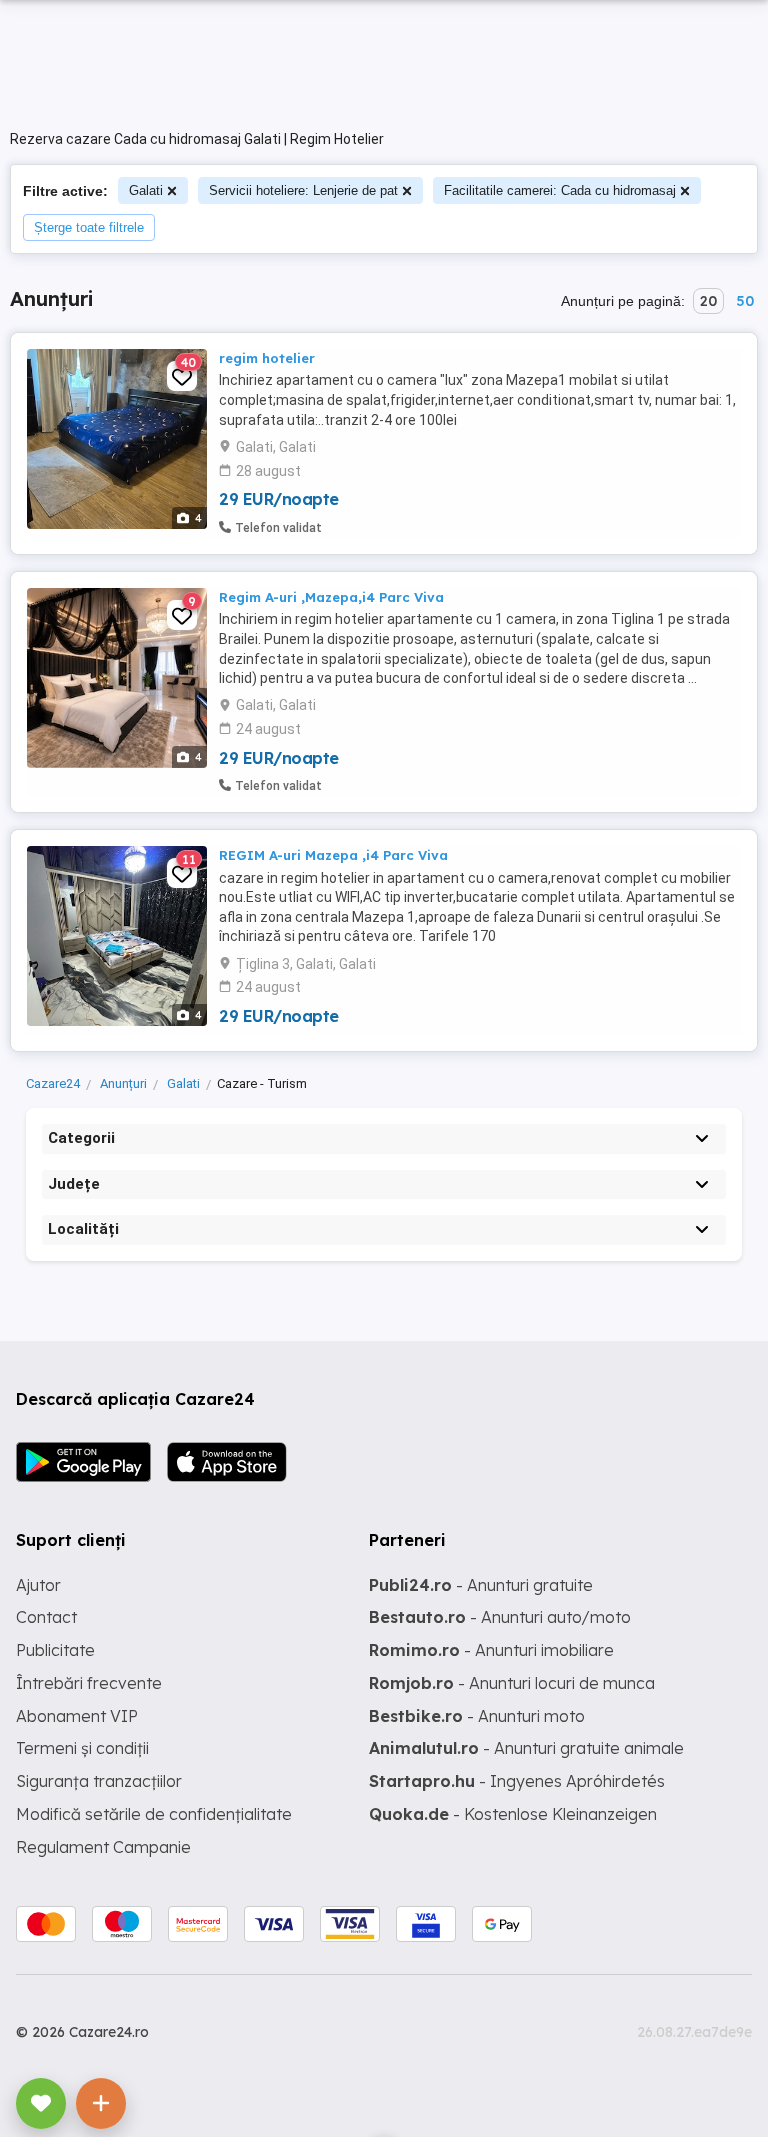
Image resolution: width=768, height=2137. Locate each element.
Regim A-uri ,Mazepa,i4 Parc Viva (331, 597)
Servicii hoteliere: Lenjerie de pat (303, 190)
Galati (146, 190)
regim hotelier (267, 358)
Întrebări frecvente (89, 1683)
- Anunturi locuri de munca (512, 1683)
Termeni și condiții (82, 1748)
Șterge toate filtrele (89, 227)
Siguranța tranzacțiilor (99, 1781)
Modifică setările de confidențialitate (154, 1814)
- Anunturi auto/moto (500, 1617)
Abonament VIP (77, 1716)
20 (708, 301)
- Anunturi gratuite (481, 1585)
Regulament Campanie (103, 1847)
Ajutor (38, 1585)
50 (745, 301)
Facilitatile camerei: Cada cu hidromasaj (560, 190)
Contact (46, 1617)
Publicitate (55, 1650)
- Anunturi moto (477, 1716)
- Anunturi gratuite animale (526, 1748)
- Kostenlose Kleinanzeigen (513, 1814)
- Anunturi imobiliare (491, 1650)
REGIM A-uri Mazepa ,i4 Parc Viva (333, 855)
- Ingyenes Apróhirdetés (517, 1781)
